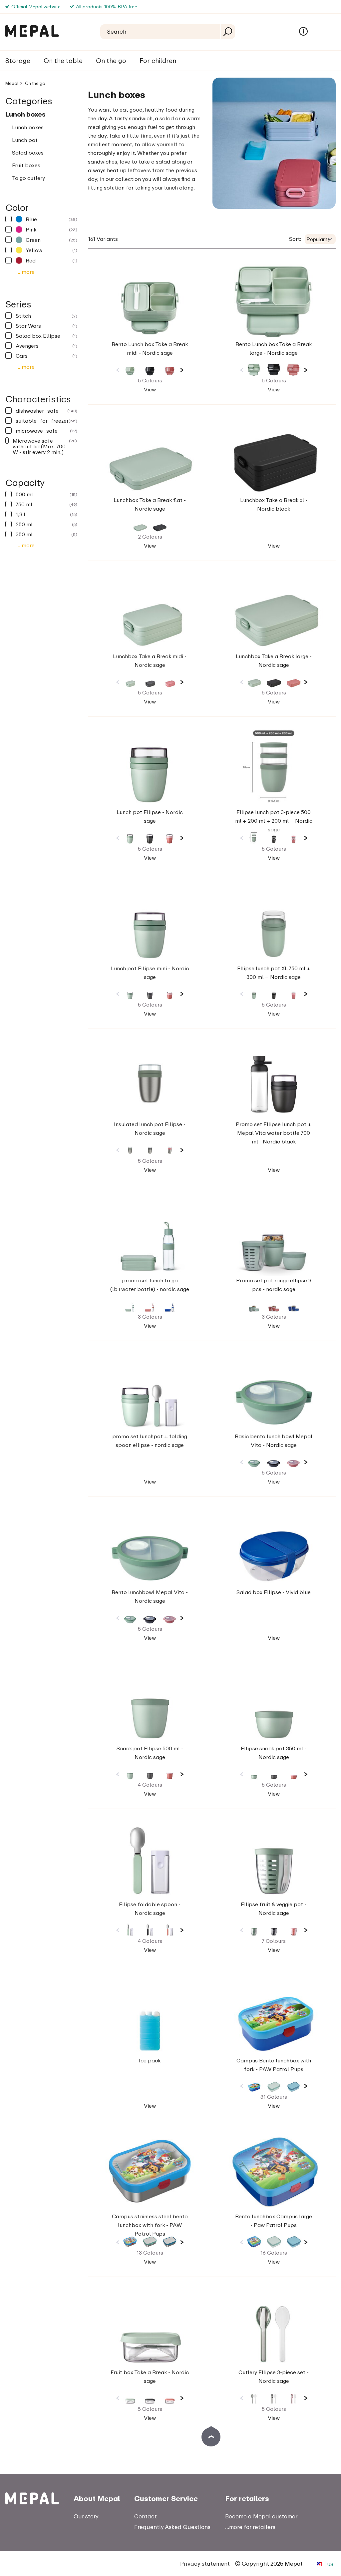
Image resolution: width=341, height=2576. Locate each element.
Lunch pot (25, 140)
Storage (18, 60)
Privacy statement (205, 2564)
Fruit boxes (26, 165)
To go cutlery (28, 178)
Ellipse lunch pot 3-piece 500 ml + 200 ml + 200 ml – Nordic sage (274, 821)
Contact (146, 2516)
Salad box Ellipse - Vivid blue (274, 1592)
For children (158, 60)
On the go (111, 60)
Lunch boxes (25, 114)
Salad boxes (28, 153)
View (150, 389)
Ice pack (150, 2060)
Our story (86, 2516)
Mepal (12, 83)
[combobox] (320, 239)
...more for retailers (250, 2527)
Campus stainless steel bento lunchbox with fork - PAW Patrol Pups (150, 2225)
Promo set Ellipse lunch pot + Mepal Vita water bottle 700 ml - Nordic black (274, 1133)
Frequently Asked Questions (172, 2527)
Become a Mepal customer (261, 2516)
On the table (63, 60)
